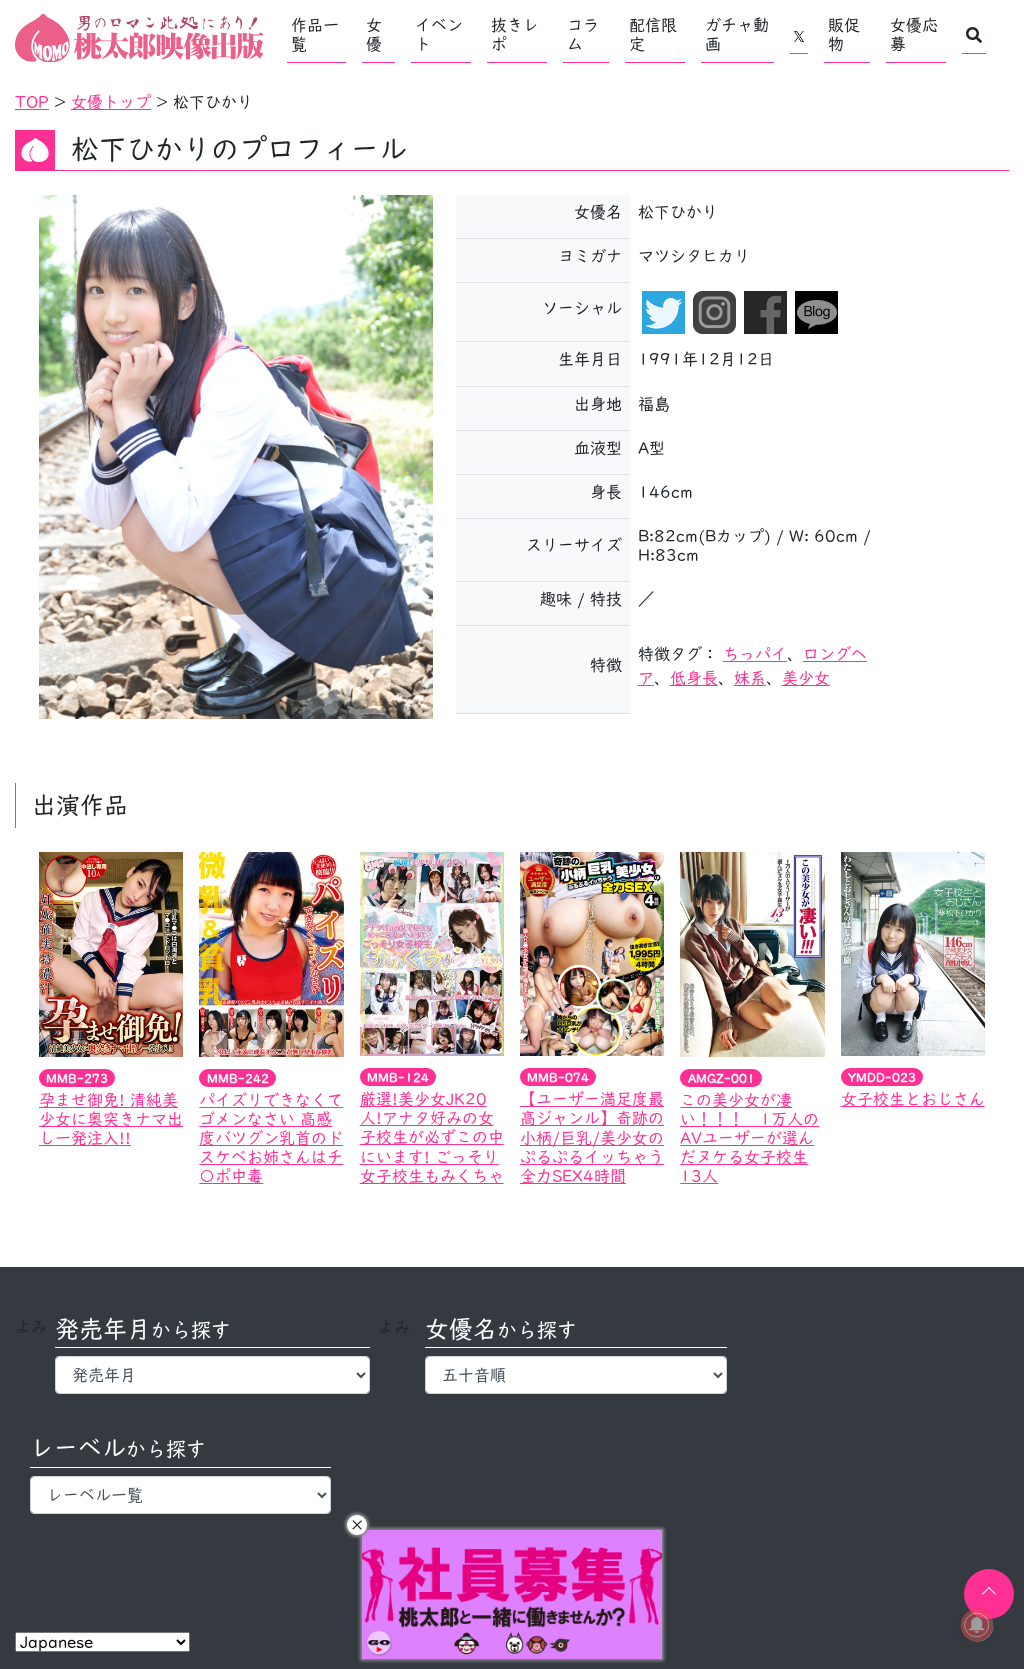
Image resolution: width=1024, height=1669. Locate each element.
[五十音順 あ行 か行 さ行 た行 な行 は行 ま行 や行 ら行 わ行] (575, 1375)
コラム (583, 34)
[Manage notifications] (977, 1625)
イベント (439, 34)
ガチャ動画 (737, 34)
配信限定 (653, 34)
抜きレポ (515, 34)
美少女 (806, 678)
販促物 (844, 34)
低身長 (694, 678)
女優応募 (914, 34)
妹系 (750, 678)
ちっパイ (755, 654)
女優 (374, 34)
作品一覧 (315, 34)
